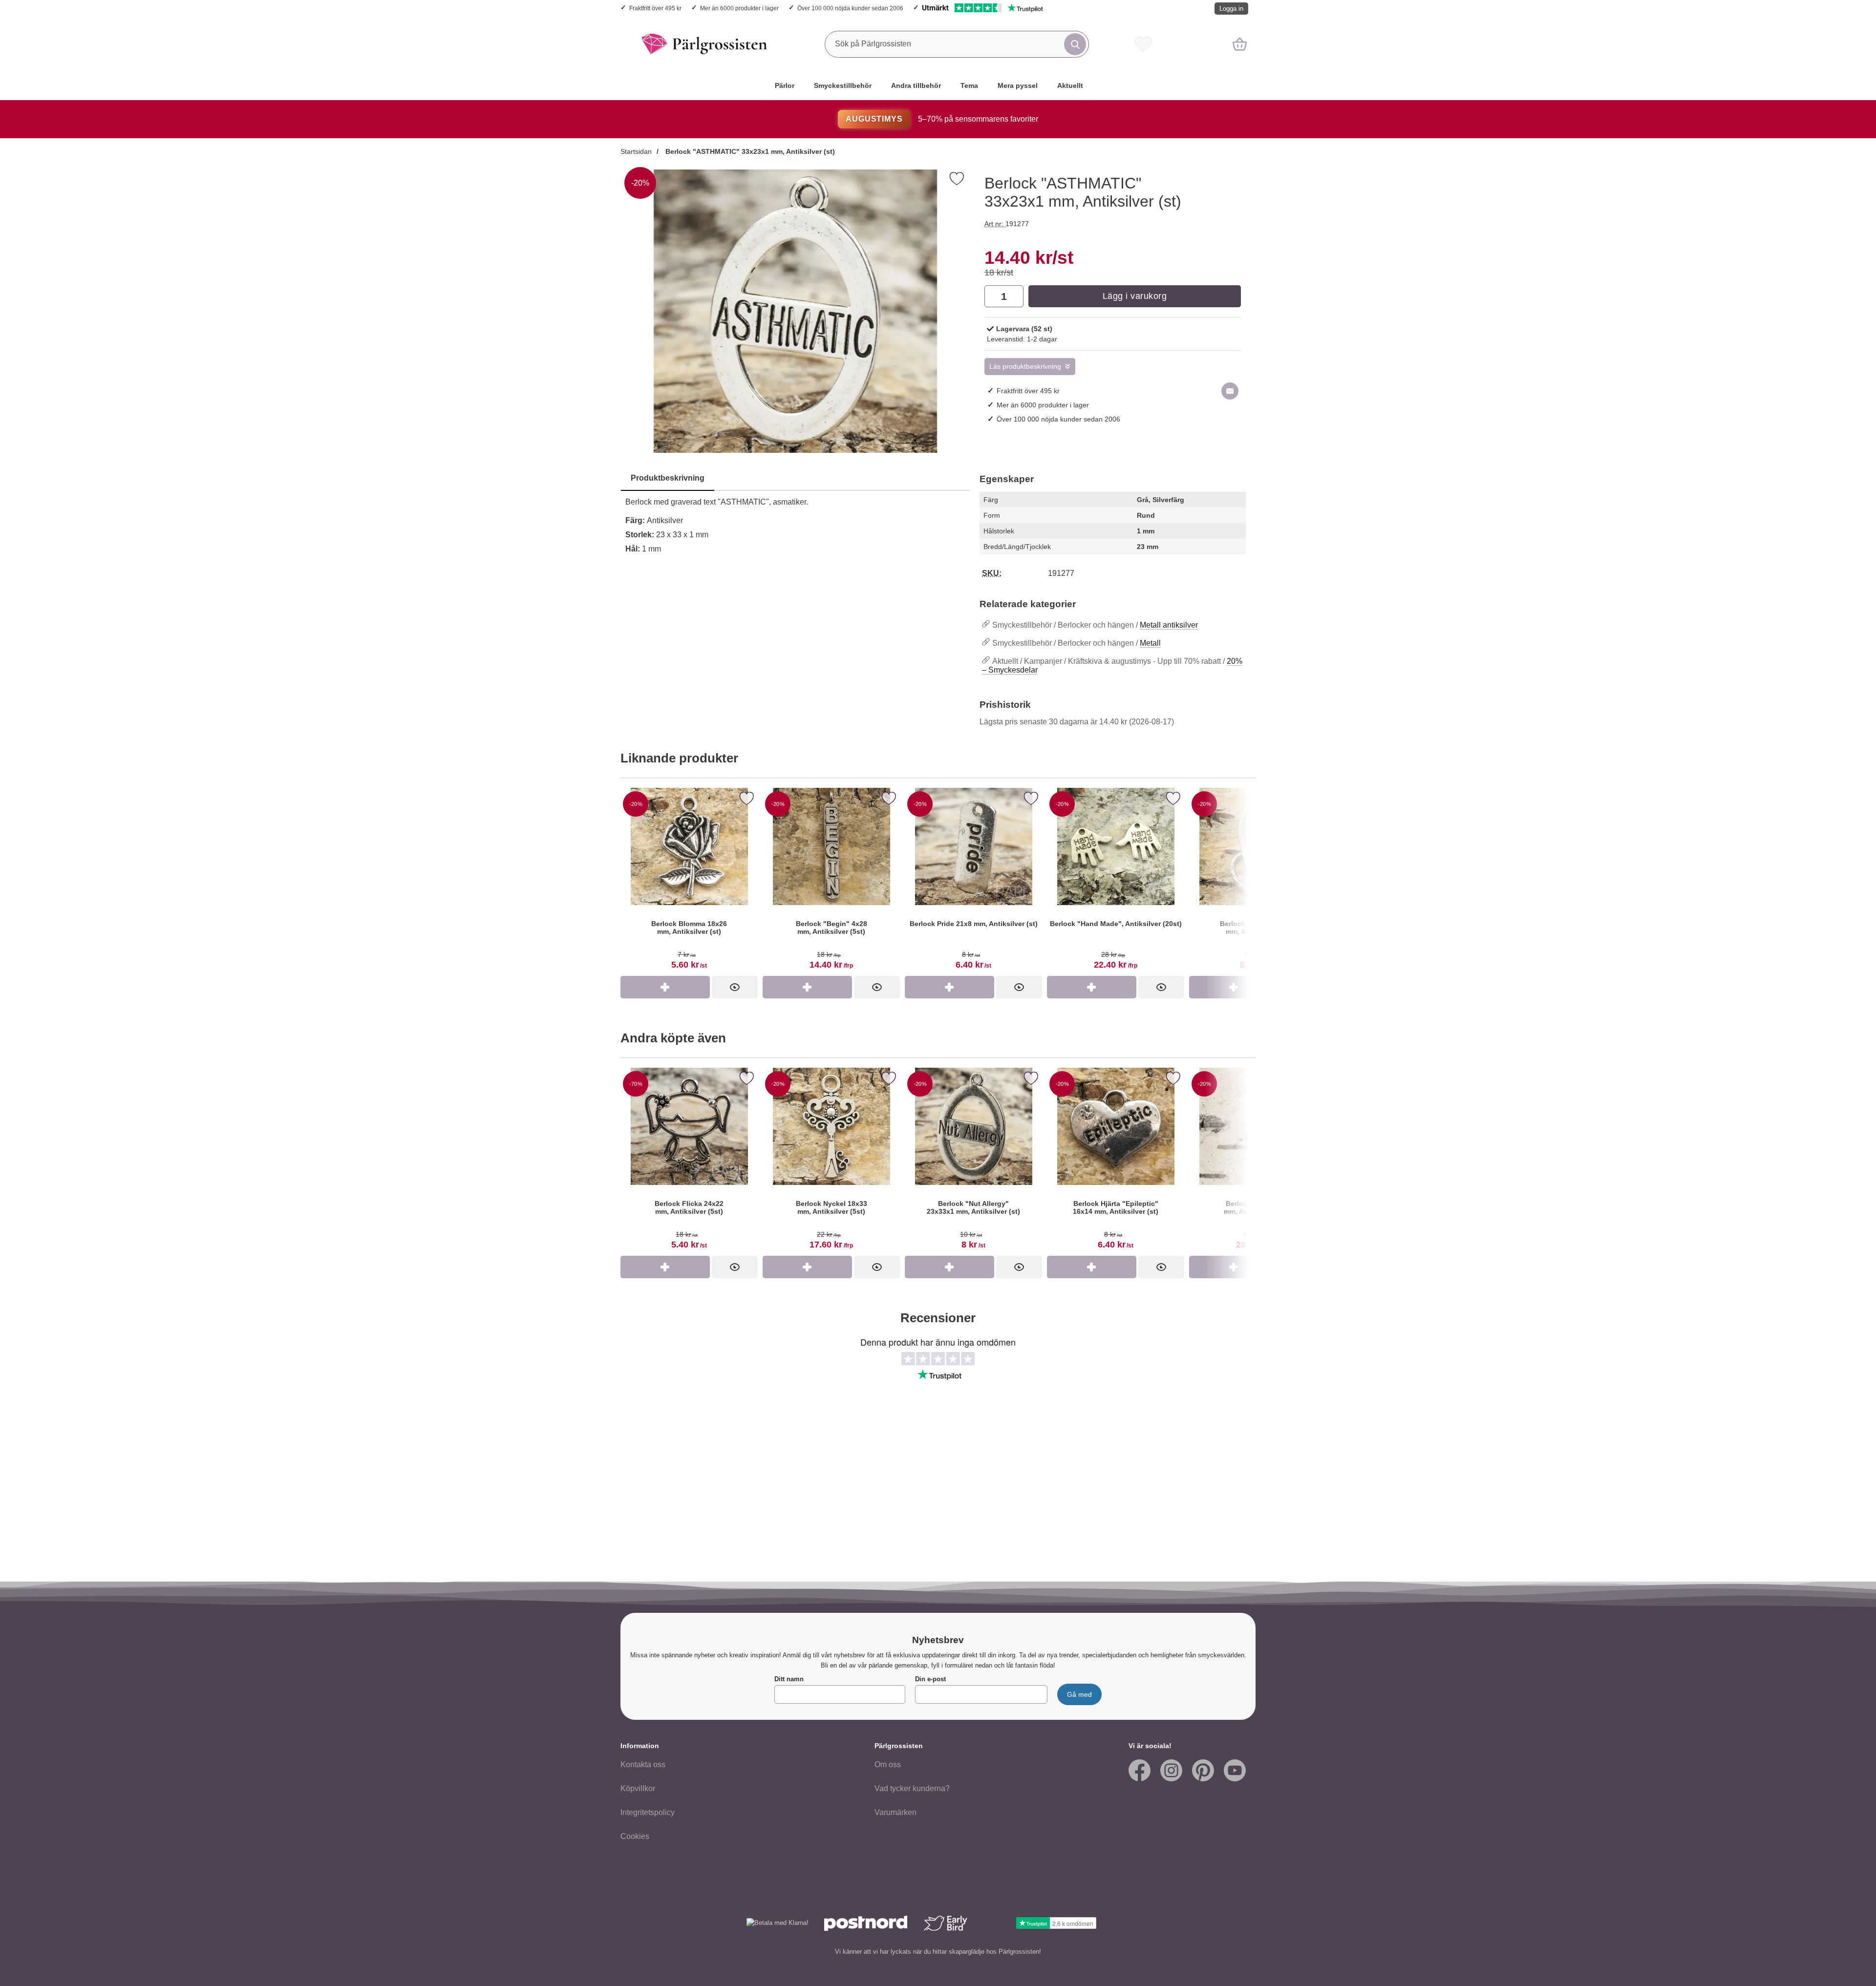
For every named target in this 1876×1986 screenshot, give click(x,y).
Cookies (635, 1836)
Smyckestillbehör (843, 85)
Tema (969, 85)
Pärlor (785, 85)
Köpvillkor (638, 1788)
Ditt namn (789, 1679)
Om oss (888, 1764)
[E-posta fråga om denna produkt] (1230, 391)
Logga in (1231, 9)
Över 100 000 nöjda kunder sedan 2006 (850, 8)
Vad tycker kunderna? (912, 1788)
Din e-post (930, 1679)
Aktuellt (1070, 85)
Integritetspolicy (648, 1812)
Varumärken (895, 1812)
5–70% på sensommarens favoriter (942, 119)
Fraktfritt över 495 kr (655, 8)
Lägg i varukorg (1135, 296)
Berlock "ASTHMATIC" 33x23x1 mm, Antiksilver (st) (749, 151)
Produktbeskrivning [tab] (668, 478)
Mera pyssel (1018, 85)
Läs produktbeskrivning (1025, 367)
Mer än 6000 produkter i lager (739, 8)
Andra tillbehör (916, 85)
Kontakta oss (643, 1764)
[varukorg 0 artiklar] (1240, 44)
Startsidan (636, 151)
